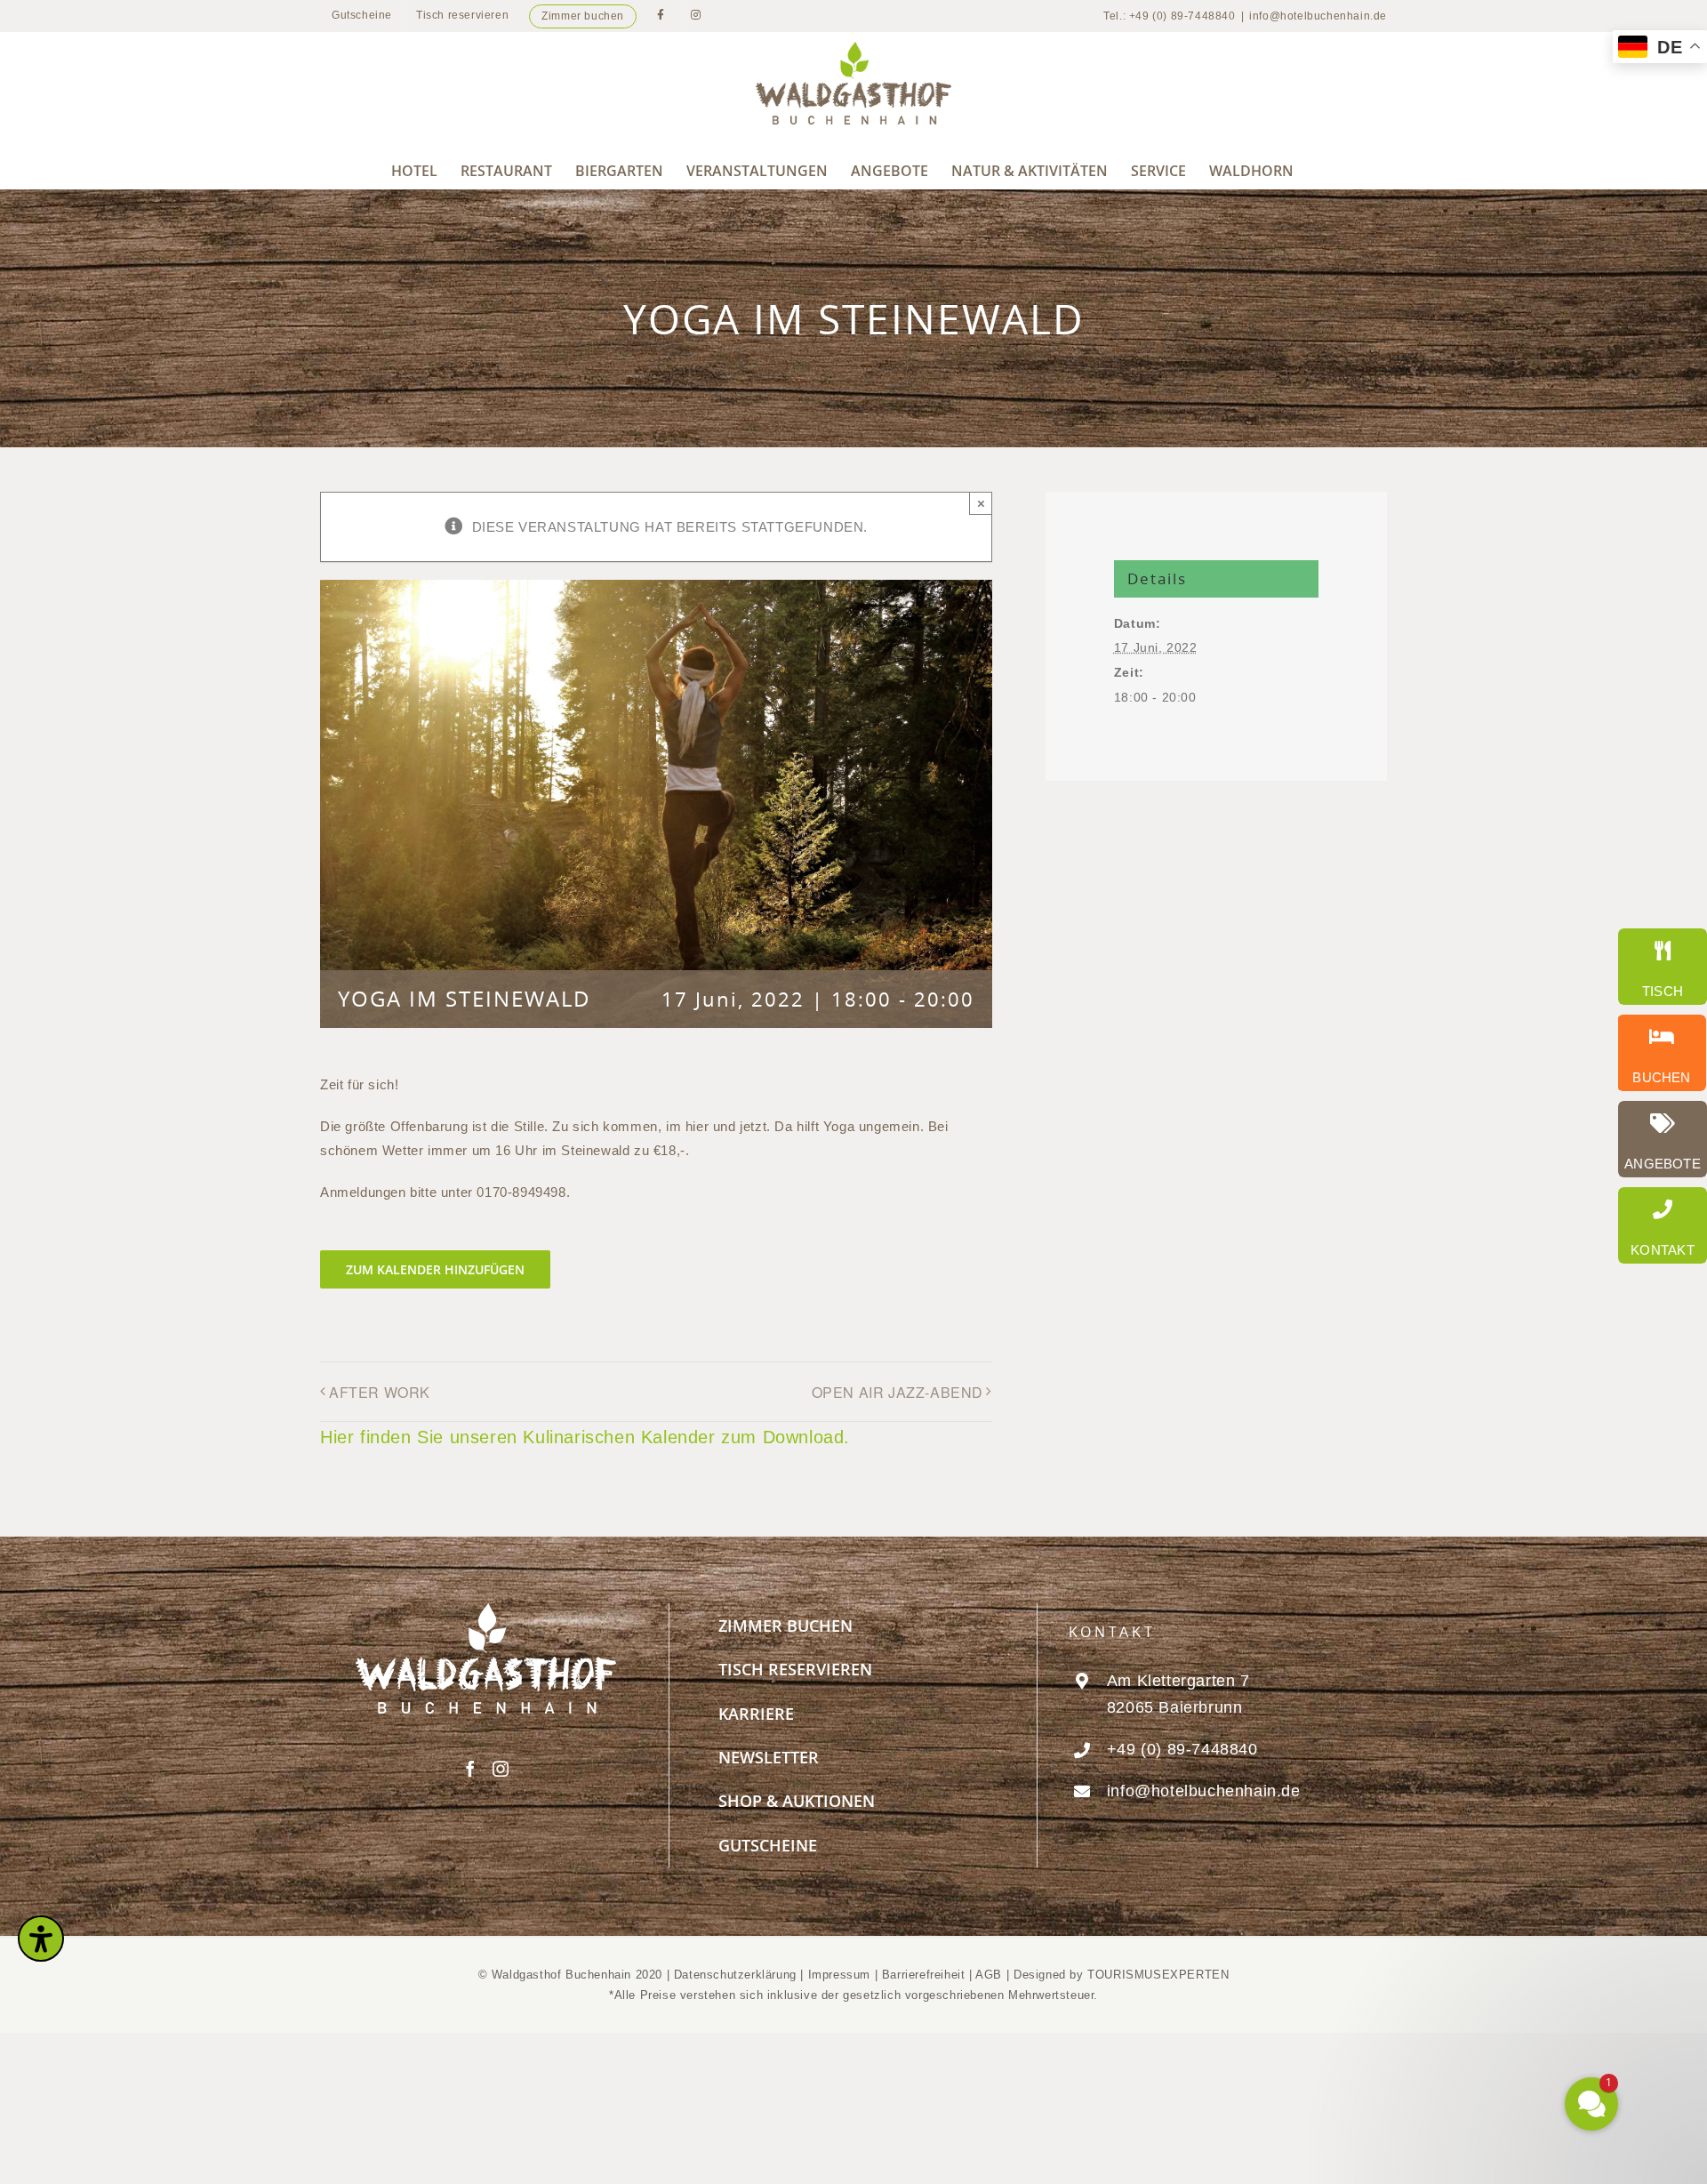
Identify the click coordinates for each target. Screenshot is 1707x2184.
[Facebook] (471, 1769)
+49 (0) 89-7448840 (1182, 1749)
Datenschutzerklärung (735, 1975)
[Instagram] (501, 1769)
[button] (1485, 1931)
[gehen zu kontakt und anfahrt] (1663, 1225)
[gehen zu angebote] (1663, 1139)
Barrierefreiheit (924, 1975)
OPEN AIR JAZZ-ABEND (898, 1392)
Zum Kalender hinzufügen (435, 1269)
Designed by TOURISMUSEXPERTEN (1121, 1975)
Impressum (841, 1975)
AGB (989, 1975)
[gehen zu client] (1663, 967)
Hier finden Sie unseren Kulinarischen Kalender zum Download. (585, 1437)
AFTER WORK (380, 1392)
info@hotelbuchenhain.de (1318, 16)
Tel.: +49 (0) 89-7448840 (1169, 16)
